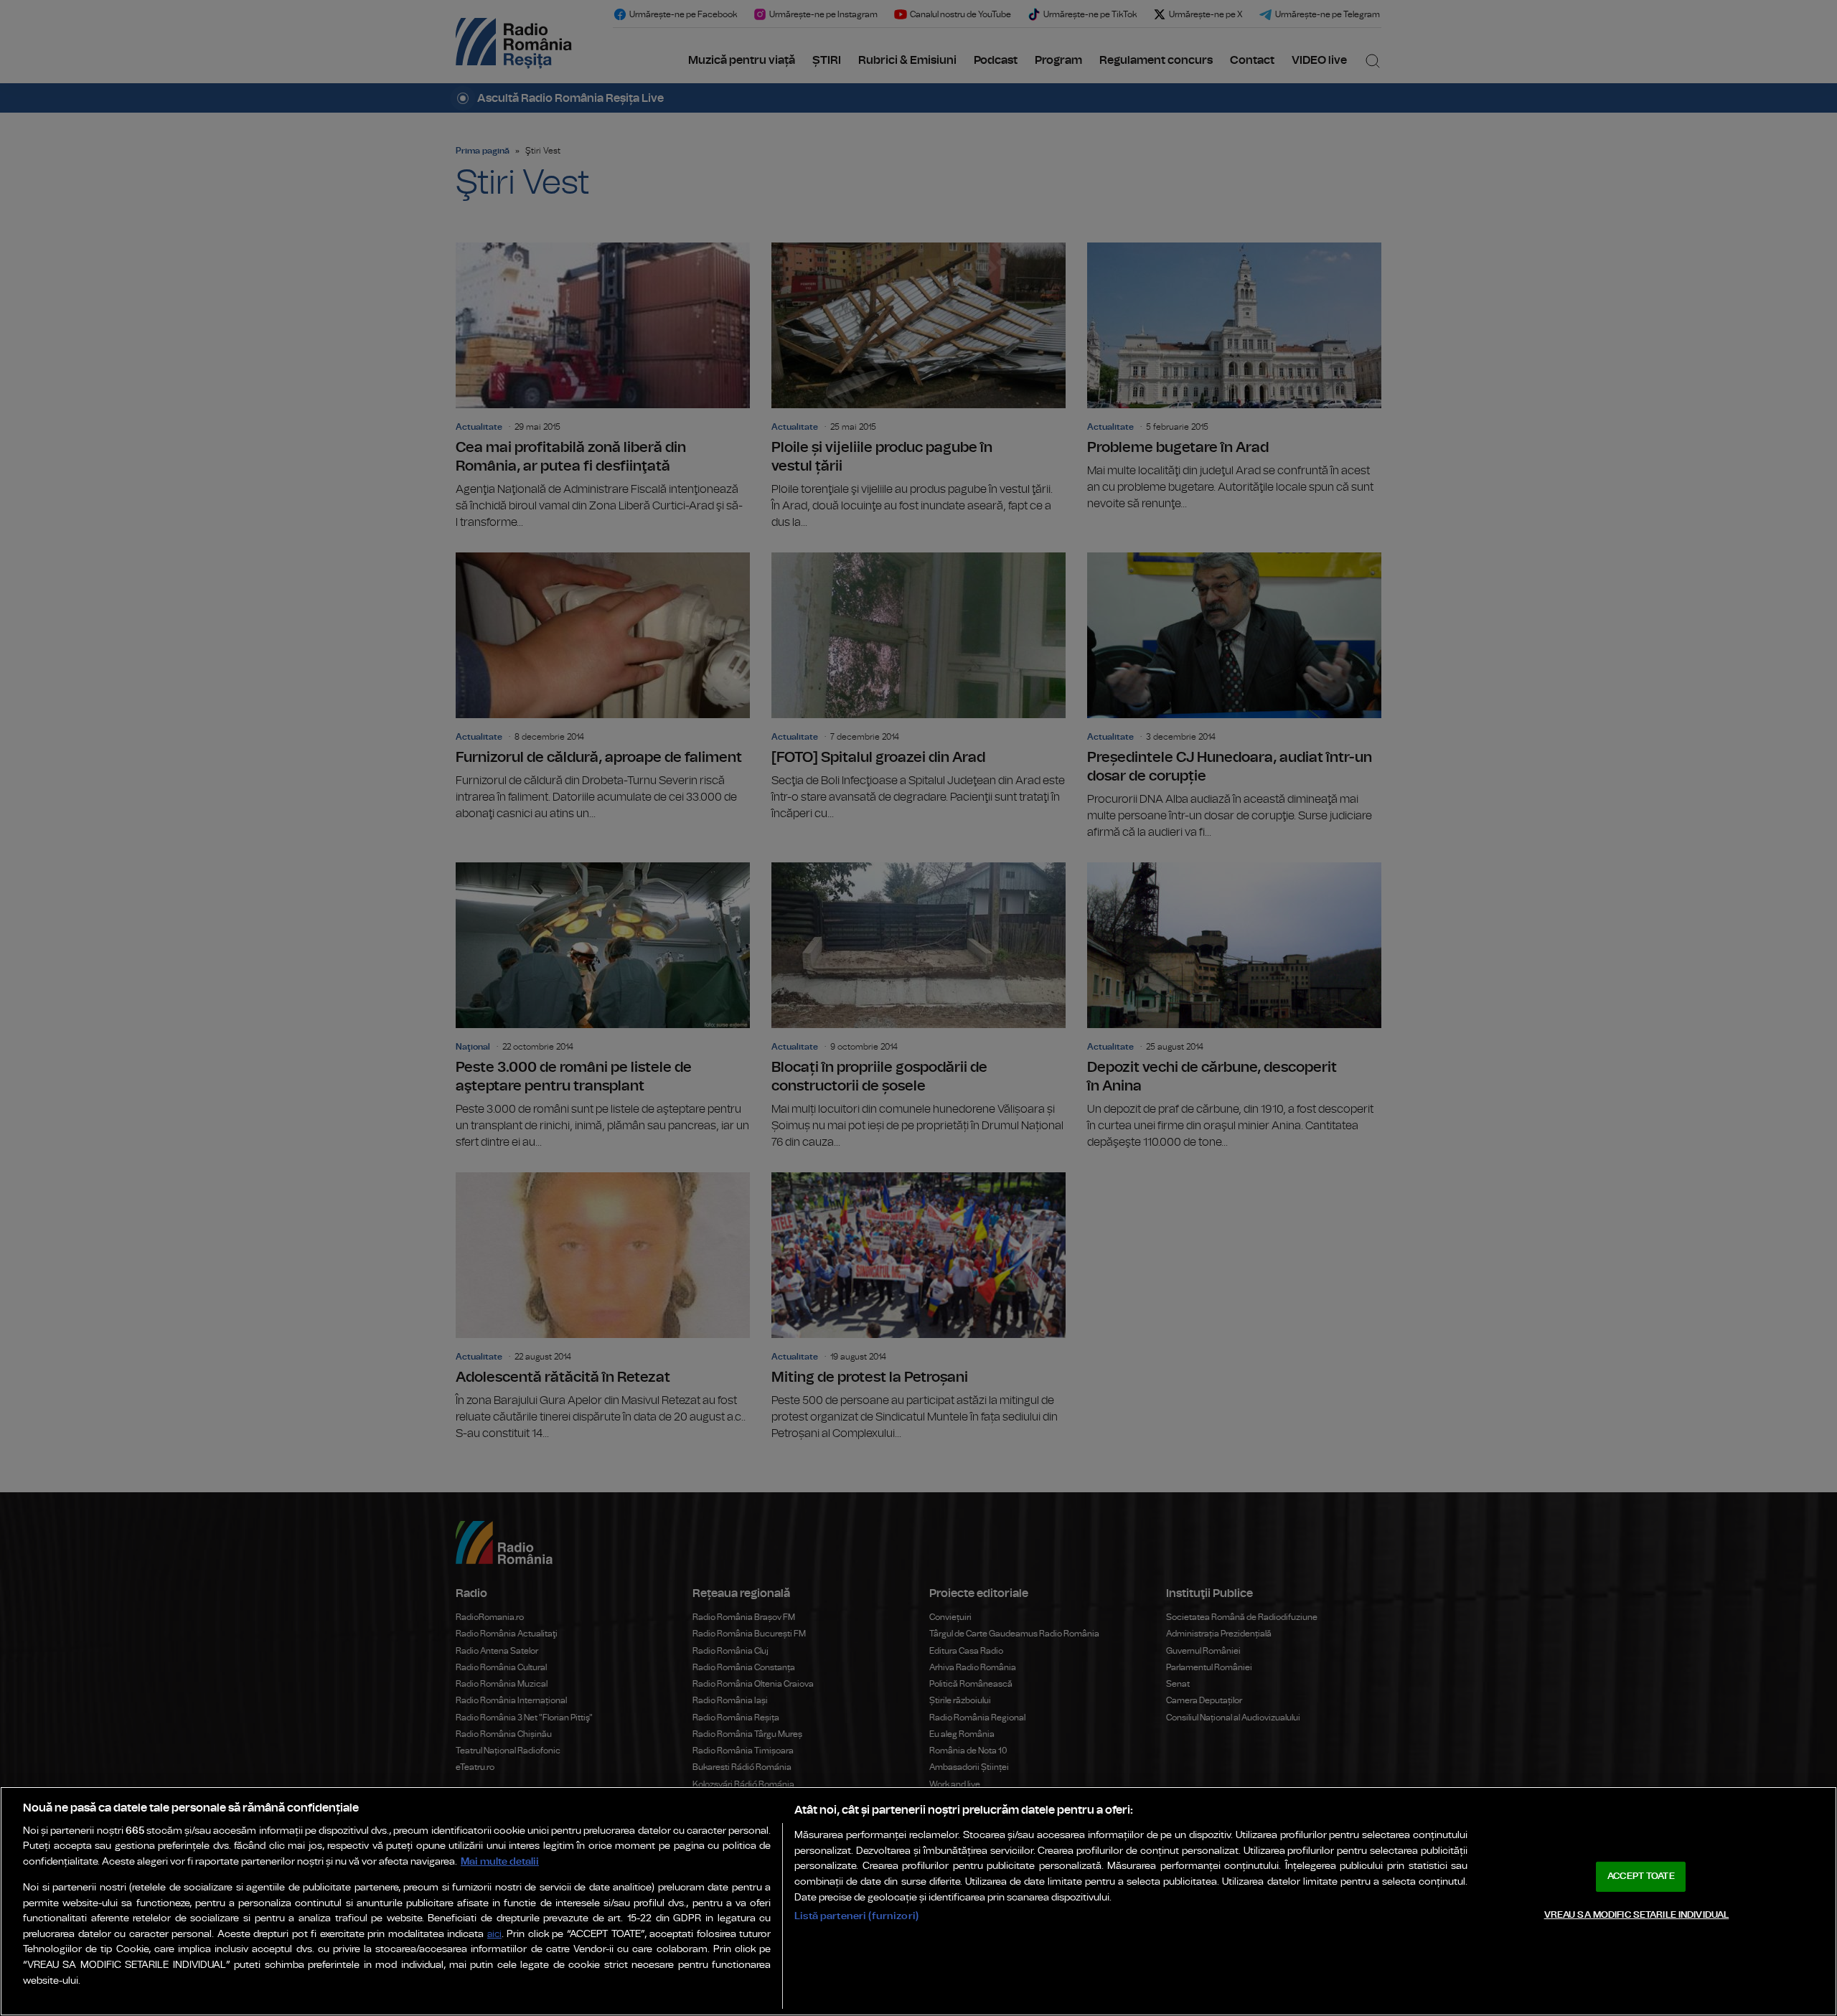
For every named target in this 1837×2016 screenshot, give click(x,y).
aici (494, 1935)
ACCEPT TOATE (1641, 1876)
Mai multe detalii (500, 1861)
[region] (918, 1901)
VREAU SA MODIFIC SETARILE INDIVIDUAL (1637, 1914)
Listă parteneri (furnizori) (856, 1916)
